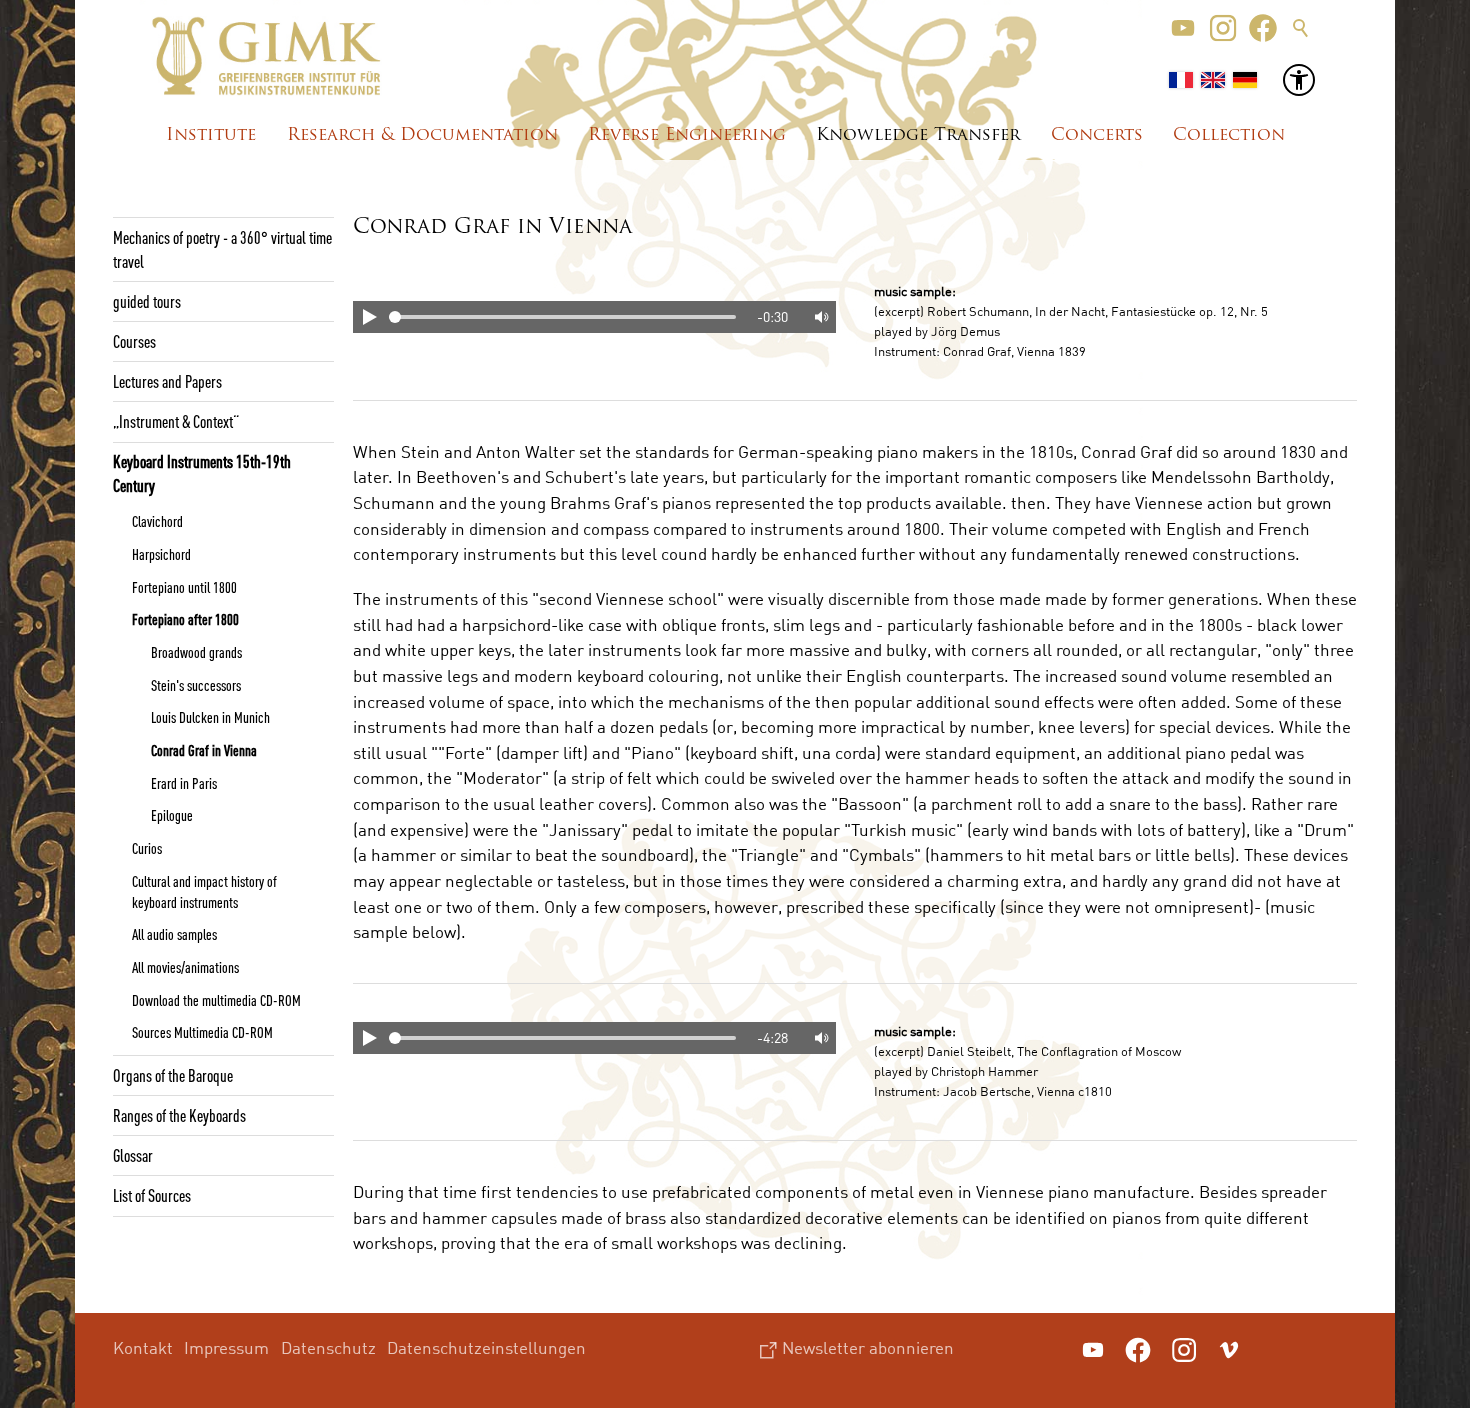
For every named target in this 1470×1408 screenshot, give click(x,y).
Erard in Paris (184, 783)
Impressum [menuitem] (226, 1347)
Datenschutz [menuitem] (328, 1347)
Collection (1229, 135)
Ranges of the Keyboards (179, 1115)
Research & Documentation (422, 135)
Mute (820, 317)
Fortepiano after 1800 (185, 619)
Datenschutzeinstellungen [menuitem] (486, 1347)
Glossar (133, 1155)
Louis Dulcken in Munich (210, 717)
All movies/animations (185, 967)
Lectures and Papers (167, 381)
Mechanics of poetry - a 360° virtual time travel (222, 249)
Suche (1301, 28)
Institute (211, 135)
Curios (147, 848)
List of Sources (152, 1195)
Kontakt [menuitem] (143, 1347)
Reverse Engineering (687, 135)
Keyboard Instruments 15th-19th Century (202, 473)
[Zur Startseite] (266, 56)
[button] (1183, 28)
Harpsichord (161, 554)
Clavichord (157, 521)
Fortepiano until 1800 (184, 587)
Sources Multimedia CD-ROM (202, 1032)
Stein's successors (196, 685)
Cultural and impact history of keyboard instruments (204, 891)
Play (369, 317)
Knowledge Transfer (918, 135)
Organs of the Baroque (173, 1075)
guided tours (147, 301)
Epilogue (172, 815)
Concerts (1097, 135)
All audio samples (174, 934)
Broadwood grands (196, 652)
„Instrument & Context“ (176, 421)
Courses (134, 341)
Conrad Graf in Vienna (204, 750)
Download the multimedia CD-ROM (216, 1000)
